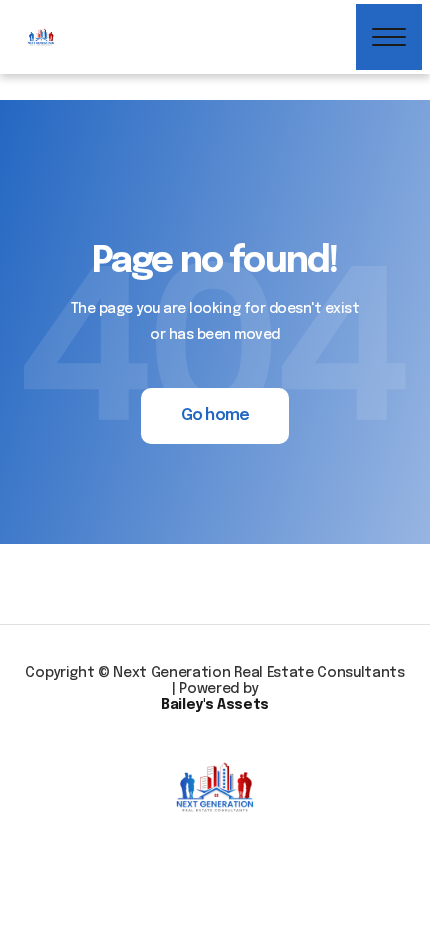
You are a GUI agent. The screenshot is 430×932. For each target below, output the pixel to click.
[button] (389, 37)
